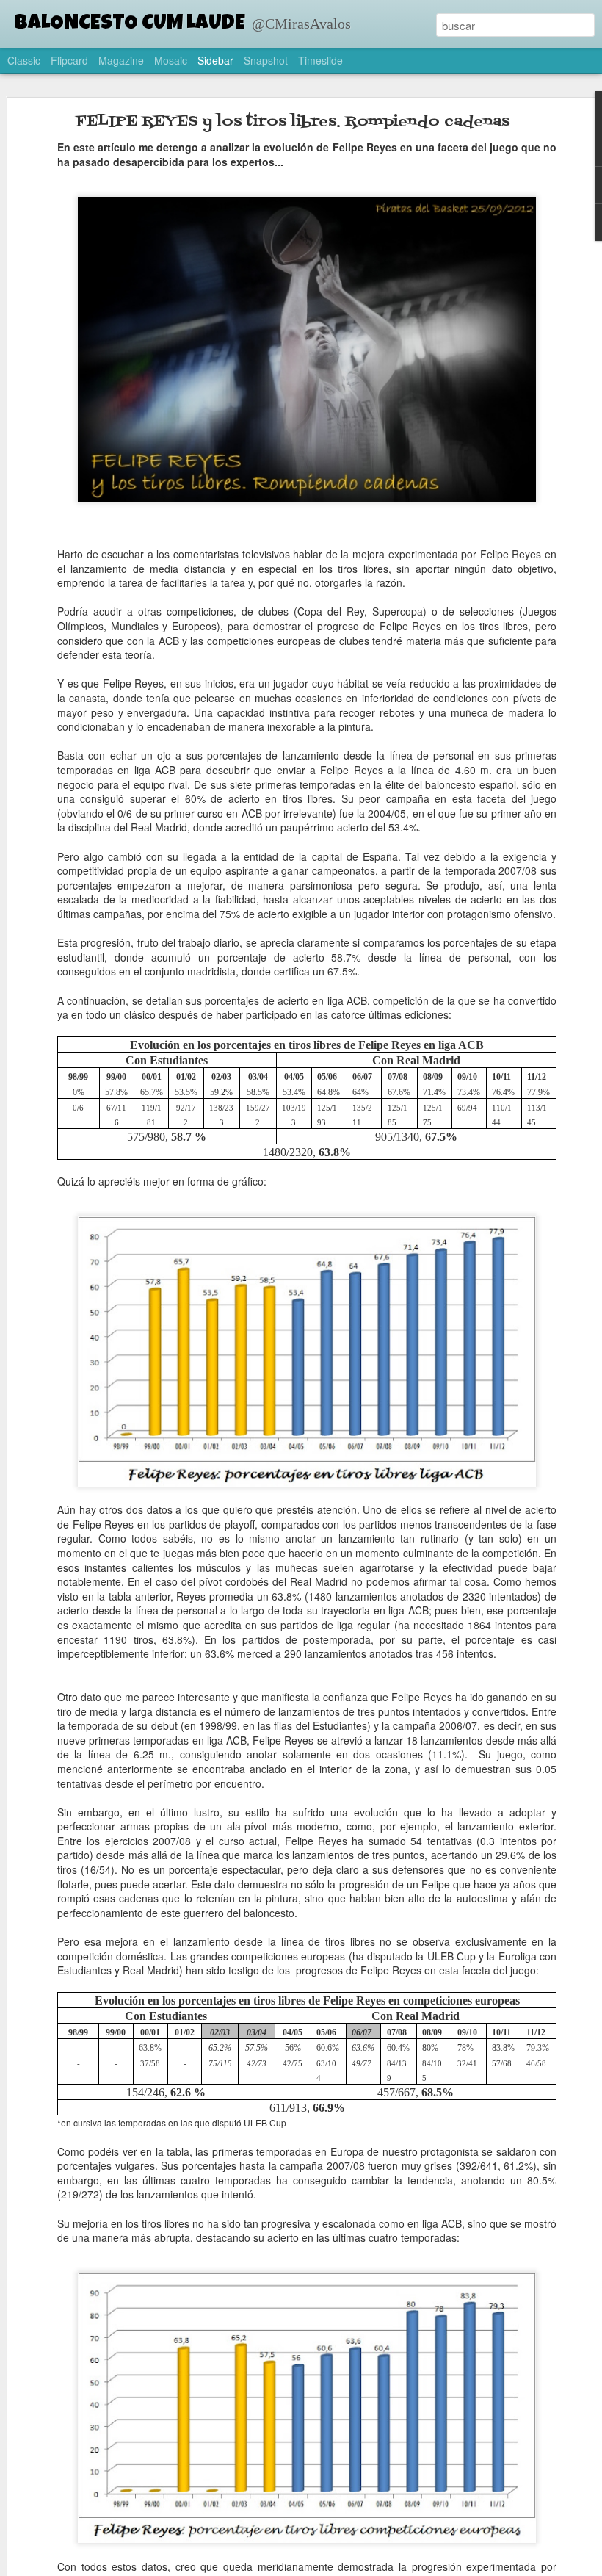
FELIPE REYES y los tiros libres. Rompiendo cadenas (293, 122)
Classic (24, 60)
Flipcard (69, 60)
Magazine (121, 60)
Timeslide (320, 60)
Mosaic (171, 60)
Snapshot (266, 60)
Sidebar (215, 60)
